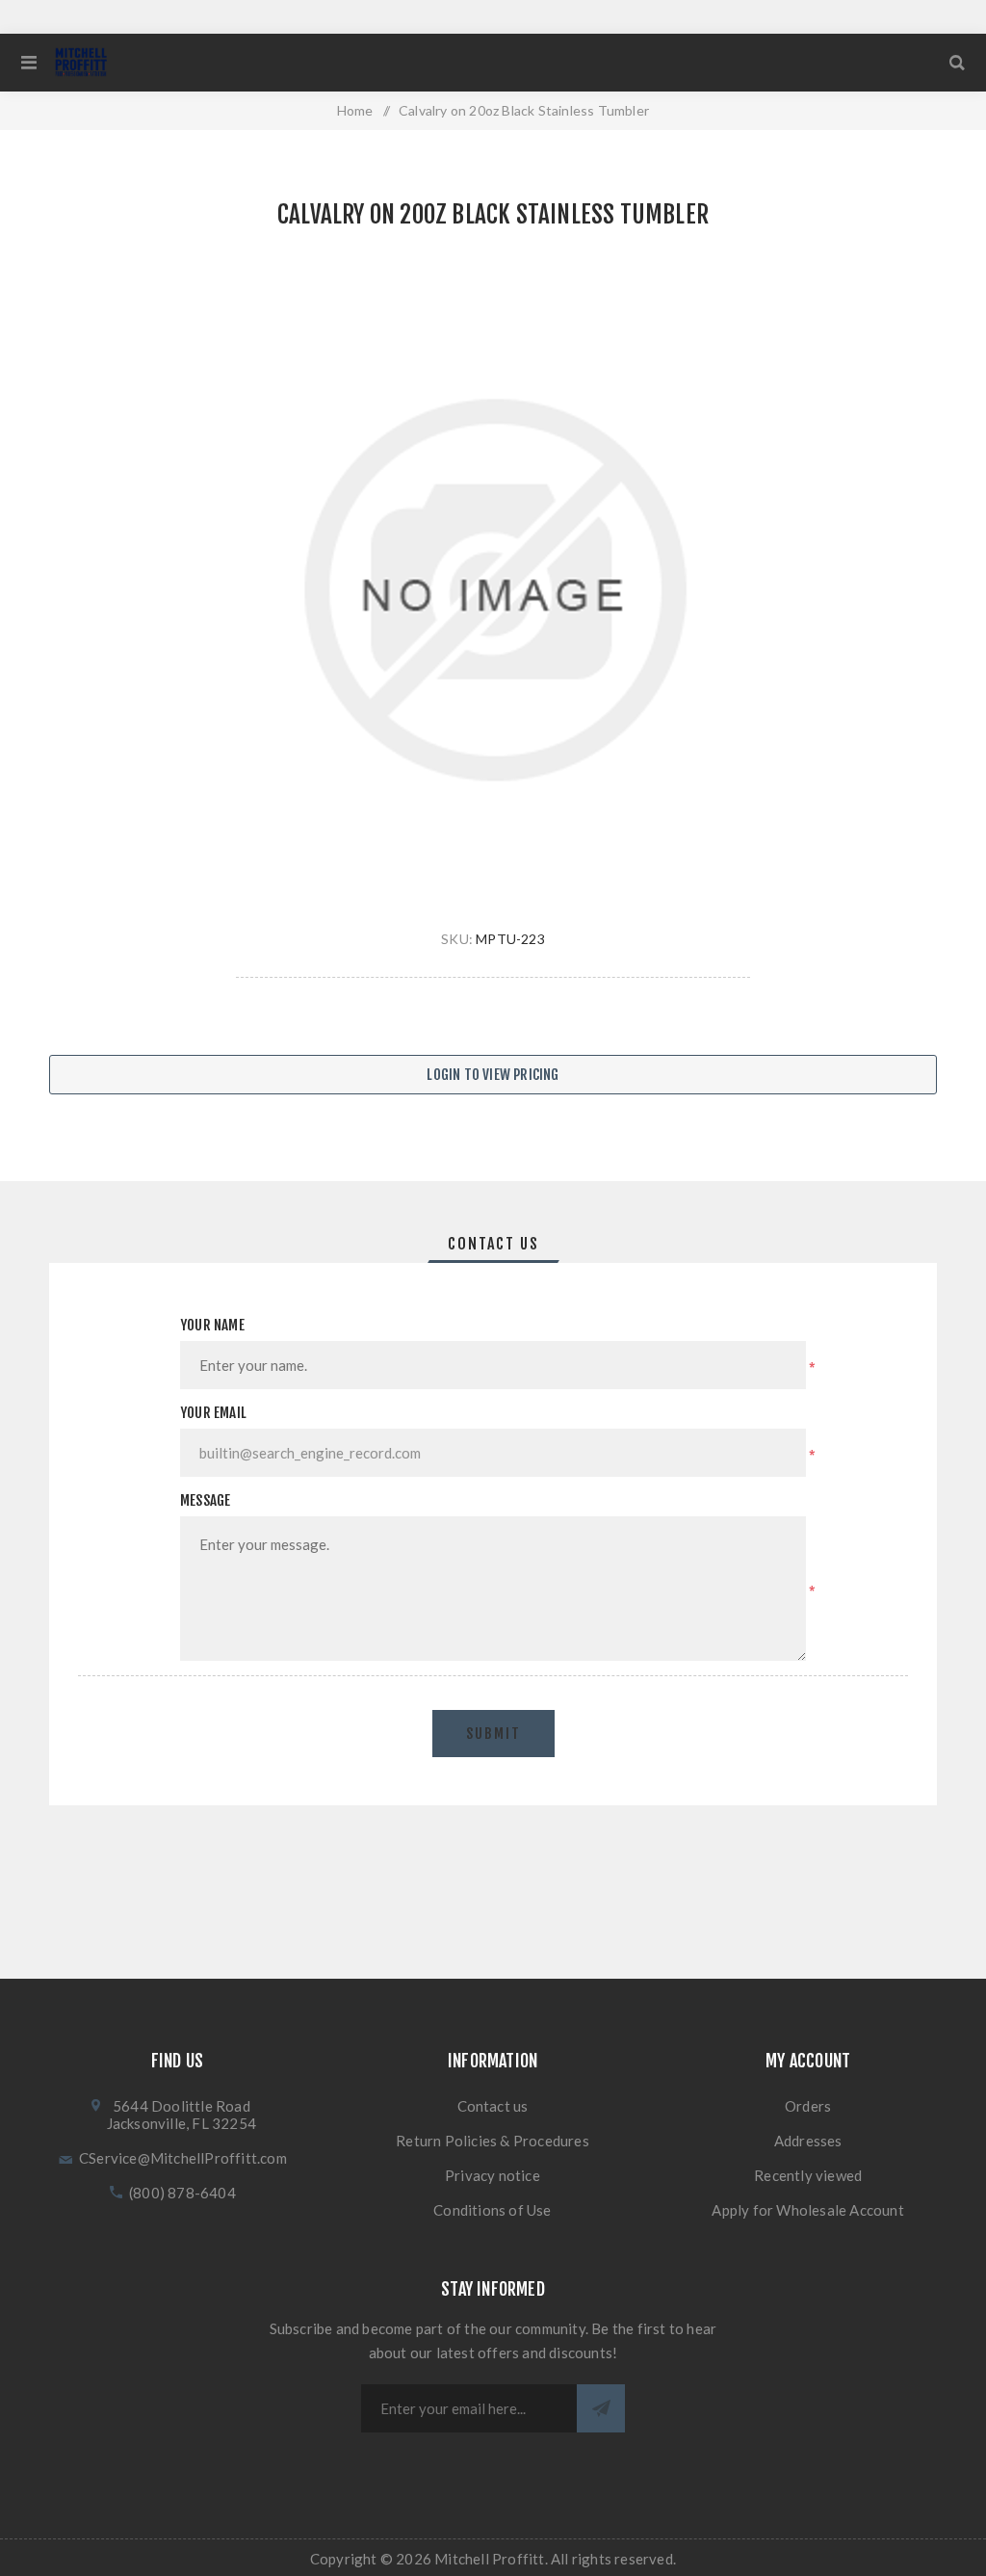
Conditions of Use (492, 2210)
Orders (808, 2106)
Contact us (493, 2106)
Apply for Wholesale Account (807, 2210)
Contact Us (493, 1244)
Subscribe (601, 2408)
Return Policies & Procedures (493, 2141)
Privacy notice (493, 2175)
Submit (493, 1734)
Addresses (808, 2141)
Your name (212, 1325)
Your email (213, 1413)
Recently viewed (808, 2175)
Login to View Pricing (493, 1075)
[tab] (493, 1244)
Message (205, 1500)
